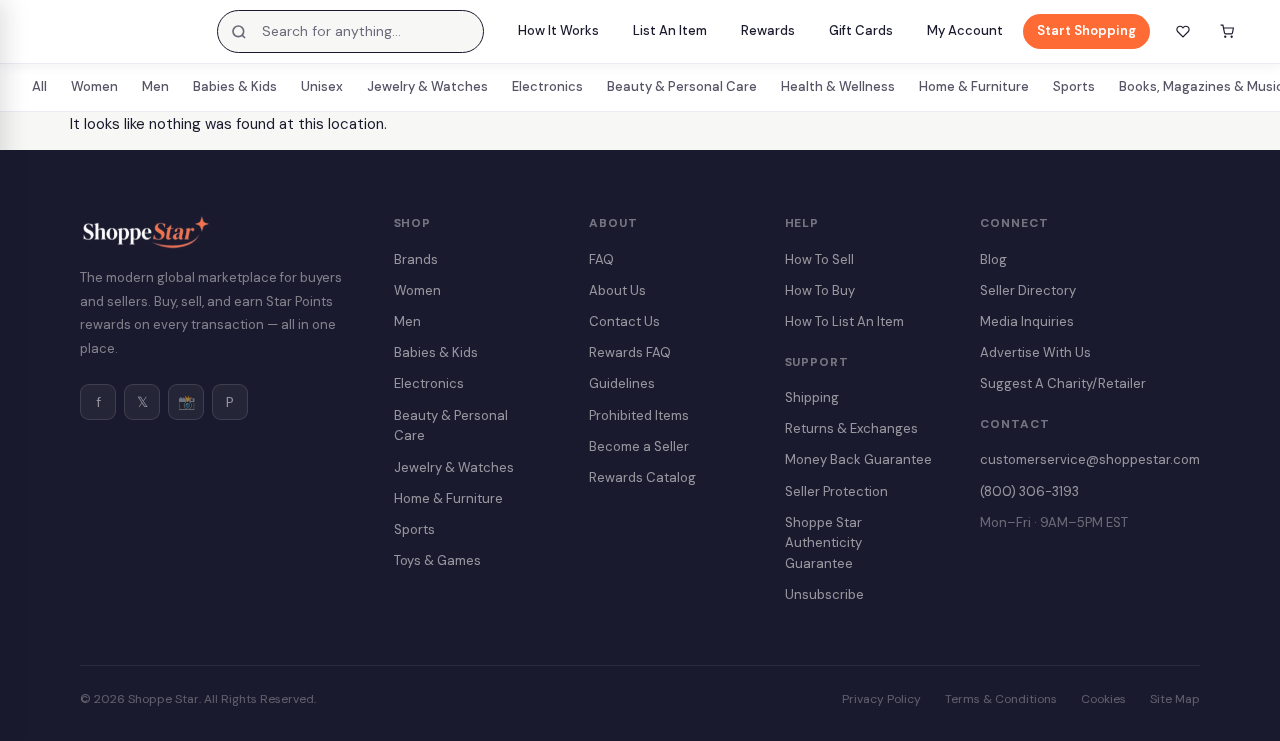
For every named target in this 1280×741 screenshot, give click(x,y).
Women (94, 86)
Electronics (547, 86)
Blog (993, 259)
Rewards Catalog (642, 477)
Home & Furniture (974, 86)
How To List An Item (844, 321)
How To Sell (819, 259)
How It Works (558, 30)
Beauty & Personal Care (682, 86)
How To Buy (820, 290)
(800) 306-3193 (1029, 491)
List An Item (670, 30)
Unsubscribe (824, 594)
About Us (617, 290)
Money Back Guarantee (858, 459)
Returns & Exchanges (851, 428)
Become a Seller (639, 446)
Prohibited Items (639, 415)
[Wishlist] (1183, 32)
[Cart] (1227, 32)
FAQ (601, 259)
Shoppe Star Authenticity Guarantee (823, 543)
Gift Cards (861, 30)
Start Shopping (1086, 30)
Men (155, 86)
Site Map (1175, 699)
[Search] (239, 32)
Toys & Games (437, 560)
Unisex (322, 86)
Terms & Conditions (1001, 699)
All (39, 86)
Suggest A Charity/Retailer (1063, 383)
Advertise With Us (1035, 352)
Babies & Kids (235, 86)
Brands (416, 259)
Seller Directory (1028, 290)
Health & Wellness (838, 86)
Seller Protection (836, 491)
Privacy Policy (881, 699)
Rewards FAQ (630, 352)
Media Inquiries (1027, 321)
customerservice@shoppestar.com (1090, 459)
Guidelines (622, 383)
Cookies (1103, 699)
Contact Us (624, 321)
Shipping (812, 397)
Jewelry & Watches (427, 86)
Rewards (768, 30)
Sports (1074, 86)
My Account (965, 30)
